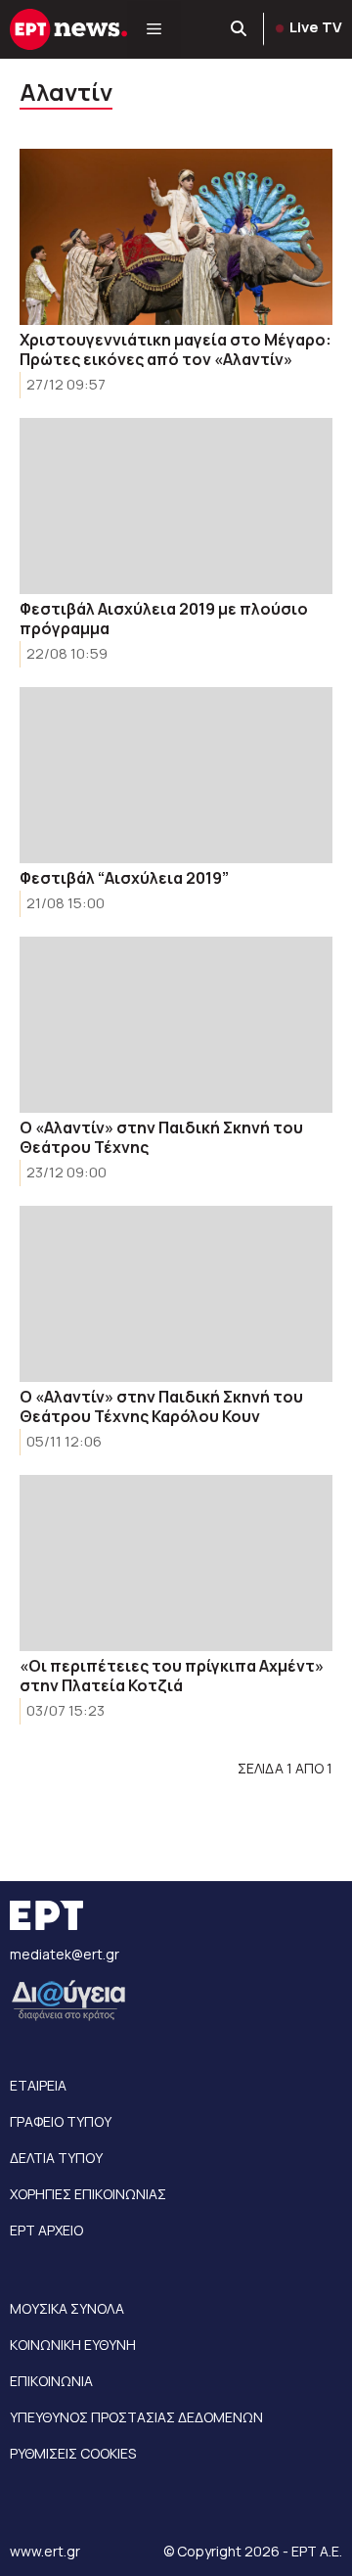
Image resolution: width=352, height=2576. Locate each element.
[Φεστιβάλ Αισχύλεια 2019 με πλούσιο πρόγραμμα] (176, 506)
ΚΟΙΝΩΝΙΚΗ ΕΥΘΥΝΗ (73, 2345)
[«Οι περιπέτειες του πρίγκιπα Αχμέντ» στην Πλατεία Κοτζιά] (176, 1563)
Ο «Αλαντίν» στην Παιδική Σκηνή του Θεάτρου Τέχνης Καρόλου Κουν (161, 1406)
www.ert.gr (45, 2551)
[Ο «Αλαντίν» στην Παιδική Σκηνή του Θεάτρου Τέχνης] (176, 1025)
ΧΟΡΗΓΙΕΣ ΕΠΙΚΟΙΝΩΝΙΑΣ (88, 2194)
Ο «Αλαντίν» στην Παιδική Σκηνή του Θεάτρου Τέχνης (161, 1137)
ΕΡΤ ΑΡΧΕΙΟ (46, 2230)
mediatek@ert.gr (65, 1954)
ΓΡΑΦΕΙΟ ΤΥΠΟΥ (61, 2121)
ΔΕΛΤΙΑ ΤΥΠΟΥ (56, 2158)
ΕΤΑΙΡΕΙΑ (38, 2085)
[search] (240, 29)
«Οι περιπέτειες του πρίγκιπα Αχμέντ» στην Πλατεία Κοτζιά (172, 1676)
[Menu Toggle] (154, 29)
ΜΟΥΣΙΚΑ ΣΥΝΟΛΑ (67, 2308)
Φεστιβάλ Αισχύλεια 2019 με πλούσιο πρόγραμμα (164, 619)
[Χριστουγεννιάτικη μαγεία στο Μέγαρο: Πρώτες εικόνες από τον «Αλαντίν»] (176, 237)
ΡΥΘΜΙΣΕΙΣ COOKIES (73, 2453)
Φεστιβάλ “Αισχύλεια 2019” (124, 878)
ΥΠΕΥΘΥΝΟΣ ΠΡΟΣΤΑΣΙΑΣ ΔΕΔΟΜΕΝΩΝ (136, 2417)
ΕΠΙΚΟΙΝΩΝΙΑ (51, 2381)
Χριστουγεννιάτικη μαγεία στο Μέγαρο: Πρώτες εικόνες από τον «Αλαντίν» (176, 349)
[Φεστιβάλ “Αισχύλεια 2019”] (176, 775)
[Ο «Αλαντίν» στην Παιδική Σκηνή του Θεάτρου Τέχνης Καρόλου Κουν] (176, 1294)
